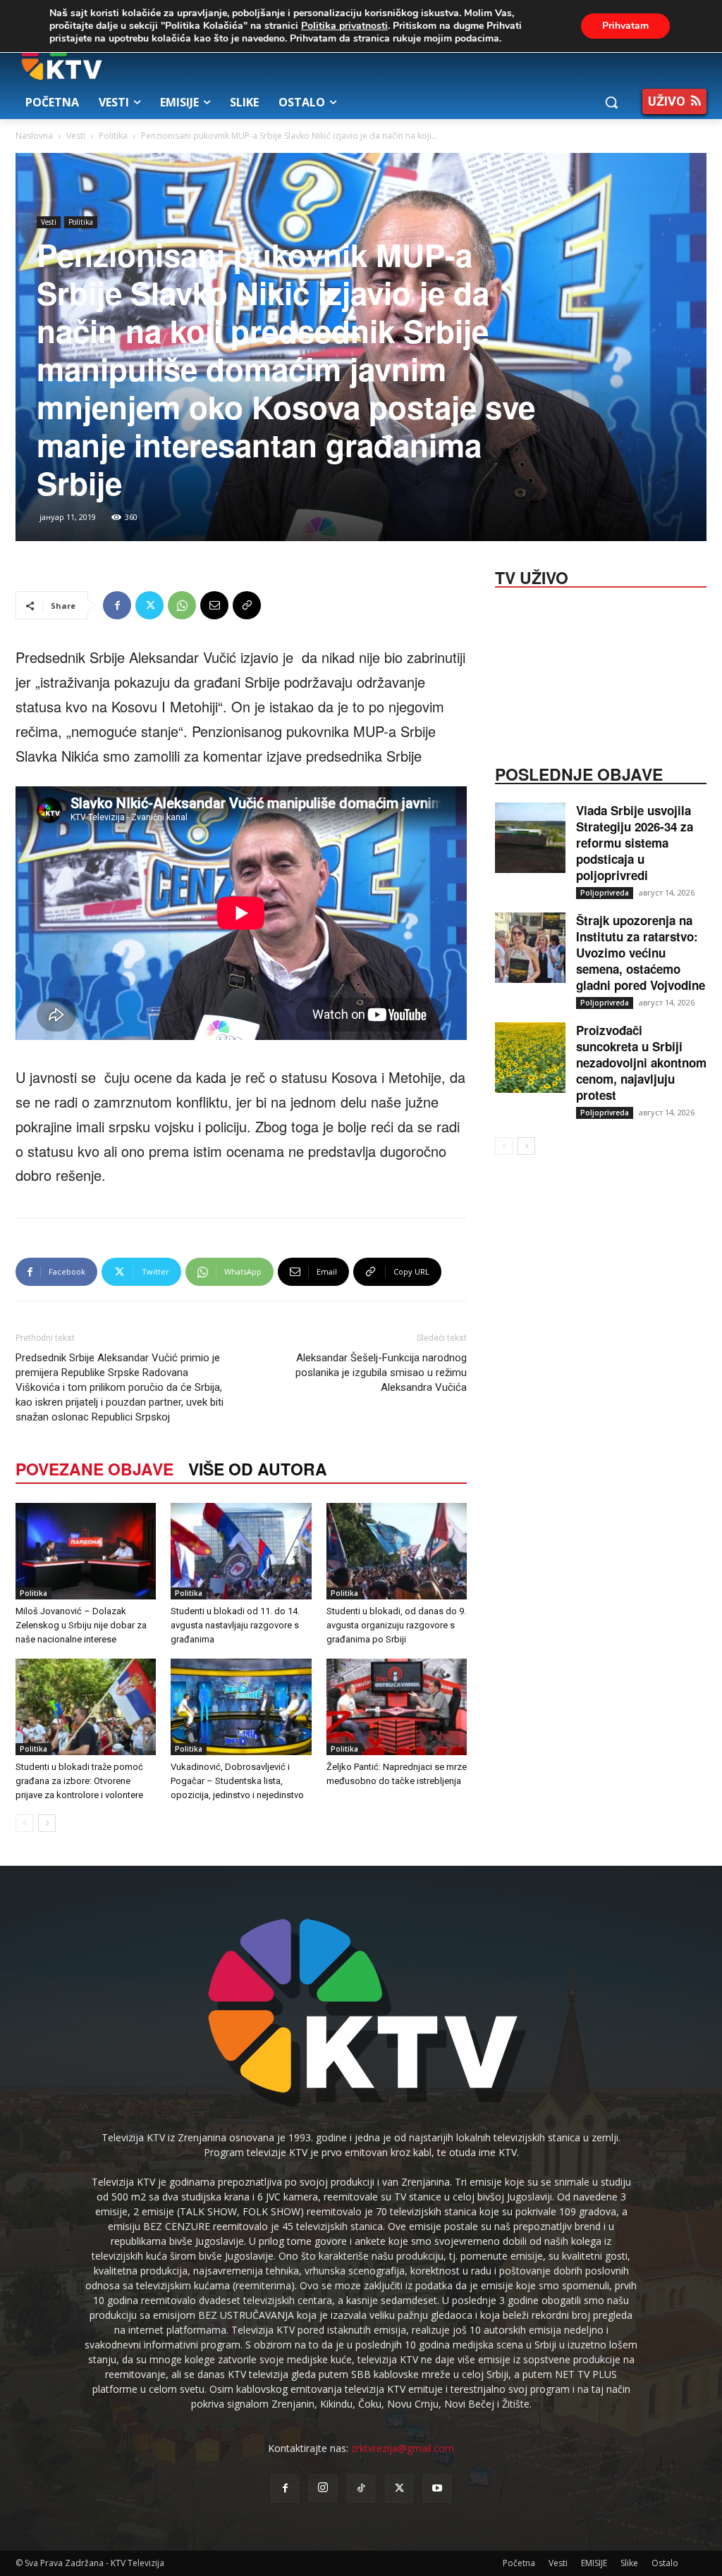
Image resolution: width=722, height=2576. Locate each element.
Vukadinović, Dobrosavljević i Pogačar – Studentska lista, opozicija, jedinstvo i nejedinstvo (237, 1781)
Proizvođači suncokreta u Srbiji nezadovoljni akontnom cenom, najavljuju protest (641, 1063)
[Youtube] (437, 2489)
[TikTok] (361, 2489)
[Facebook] (117, 605)
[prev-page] (24, 1823)
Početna (519, 2563)
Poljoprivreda (605, 893)
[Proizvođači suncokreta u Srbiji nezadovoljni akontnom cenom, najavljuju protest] (530, 1058)
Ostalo (665, 2563)
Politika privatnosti (344, 26)
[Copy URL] (247, 605)
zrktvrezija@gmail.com (403, 2448)
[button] (611, 102)
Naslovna (34, 136)
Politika (113, 136)
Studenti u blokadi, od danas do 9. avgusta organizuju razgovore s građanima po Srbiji (396, 1625)
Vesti (76, 136)
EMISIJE (594, 2563)
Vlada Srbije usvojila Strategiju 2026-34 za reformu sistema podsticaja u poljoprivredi (635, 843)
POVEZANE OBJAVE (94, 1469)
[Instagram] (323, 2488)
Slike (629, 2563)
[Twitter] (149, 605)
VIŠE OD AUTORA (258, 1469)
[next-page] (47, 1823)
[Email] (214, 605)
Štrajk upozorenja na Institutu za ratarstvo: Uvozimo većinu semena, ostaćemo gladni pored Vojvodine (641, 953)
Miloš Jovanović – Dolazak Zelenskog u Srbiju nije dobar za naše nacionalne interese (81, 1625)
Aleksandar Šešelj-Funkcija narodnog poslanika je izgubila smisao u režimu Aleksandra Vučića (381, 1373)
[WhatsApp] (182, 605)
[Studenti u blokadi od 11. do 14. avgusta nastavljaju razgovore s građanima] (241, 1551)
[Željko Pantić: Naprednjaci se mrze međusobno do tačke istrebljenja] (397, 1707)
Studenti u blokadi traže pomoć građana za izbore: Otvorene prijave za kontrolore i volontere (79, 1781)
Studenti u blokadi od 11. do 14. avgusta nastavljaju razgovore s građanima (235, 1625)
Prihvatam (625, 26)
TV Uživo (532, 576)
